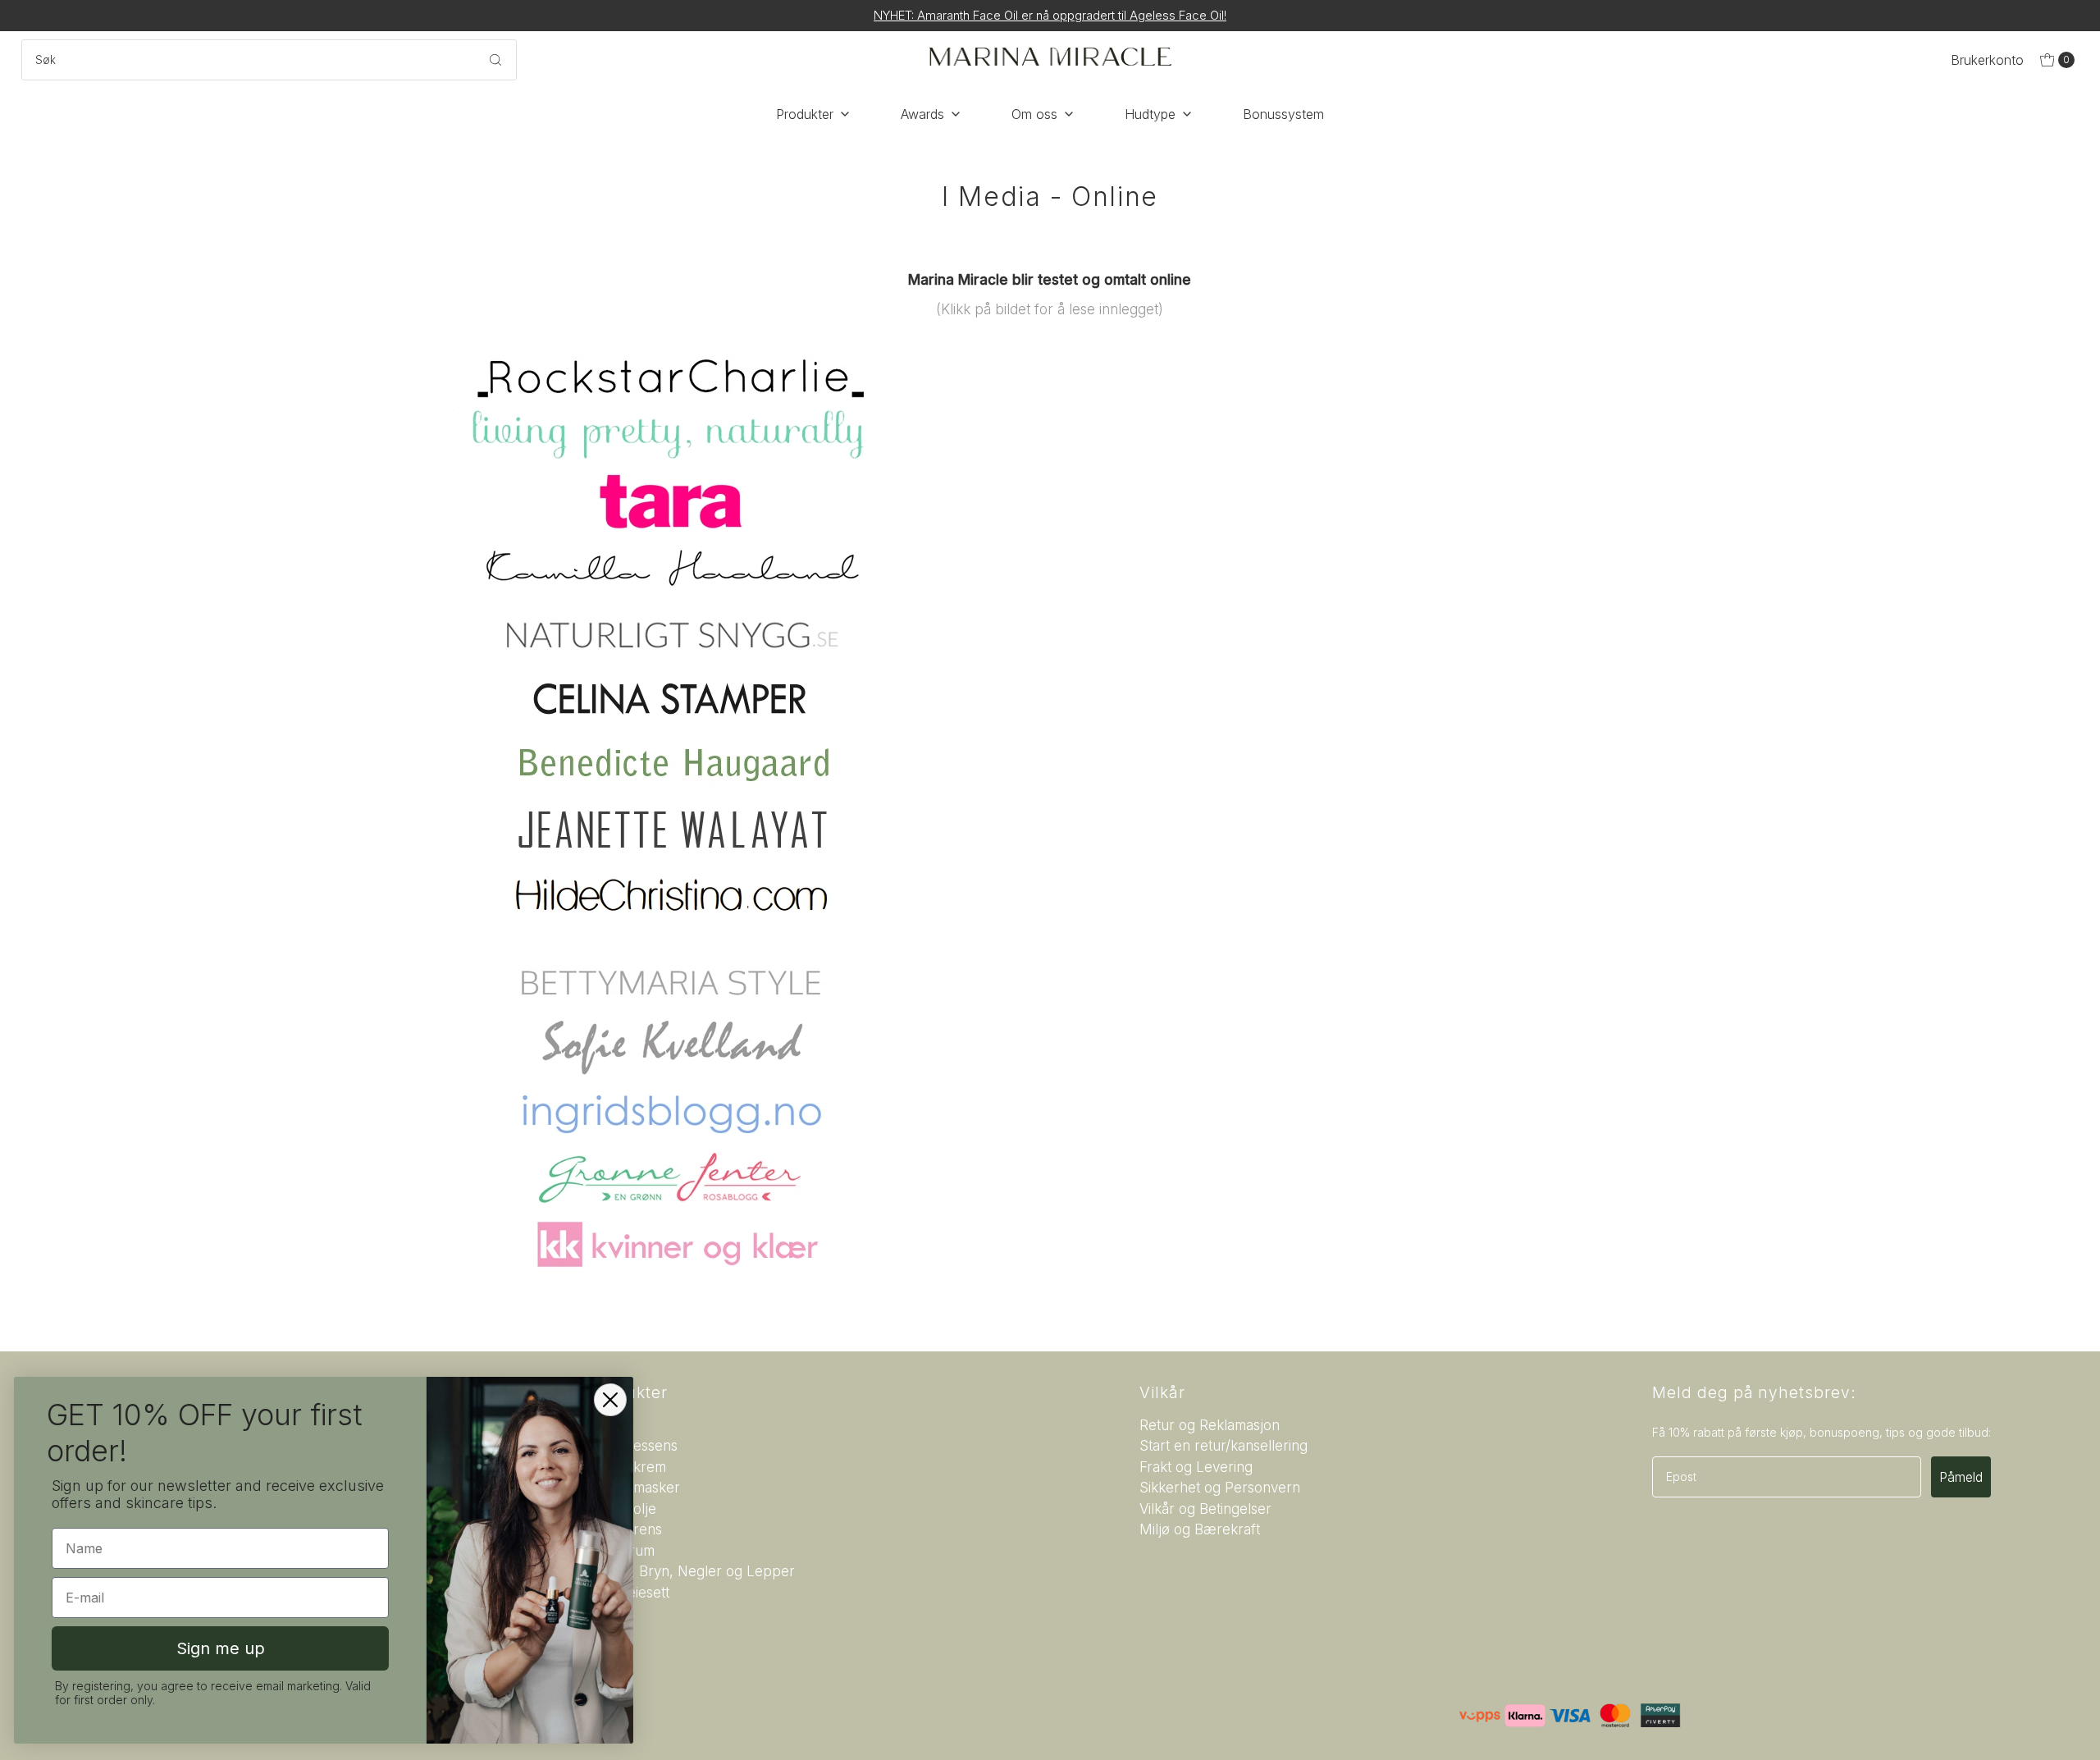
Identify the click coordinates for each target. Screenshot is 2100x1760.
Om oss (1034, 114)
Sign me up (223, 1648)
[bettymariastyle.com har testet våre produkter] (1050, 981)
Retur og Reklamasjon (1210, 1425)
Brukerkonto (1987, 60)
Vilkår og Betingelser (1205, 1509)
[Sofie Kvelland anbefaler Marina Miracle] (1050, 1047)
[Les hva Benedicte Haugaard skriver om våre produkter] (1050, 764)
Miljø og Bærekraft (1200, 1529)
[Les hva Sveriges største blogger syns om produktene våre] (1050, 633)
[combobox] (269, 60)
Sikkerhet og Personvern (1220, 1488)
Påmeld (1961, 1477)
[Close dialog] (613, 1400)
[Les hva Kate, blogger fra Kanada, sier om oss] (1050, 436)
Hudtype (1150, 114)
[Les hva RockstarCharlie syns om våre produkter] (1050, 378)
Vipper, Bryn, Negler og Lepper (692, 1571)
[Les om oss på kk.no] (1050, 1244)
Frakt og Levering (1196, 1467)
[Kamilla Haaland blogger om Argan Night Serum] (1050, 567)
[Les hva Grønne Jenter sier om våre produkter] (1050, 1178)
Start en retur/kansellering (1223, 1446)
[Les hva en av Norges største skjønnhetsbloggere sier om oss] (1050, 830)
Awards (922, 114)
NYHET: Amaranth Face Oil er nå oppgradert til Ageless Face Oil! (1050, 15)
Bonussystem (1283, 114)
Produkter (805, 114)
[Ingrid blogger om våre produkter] (1050, 1113)
